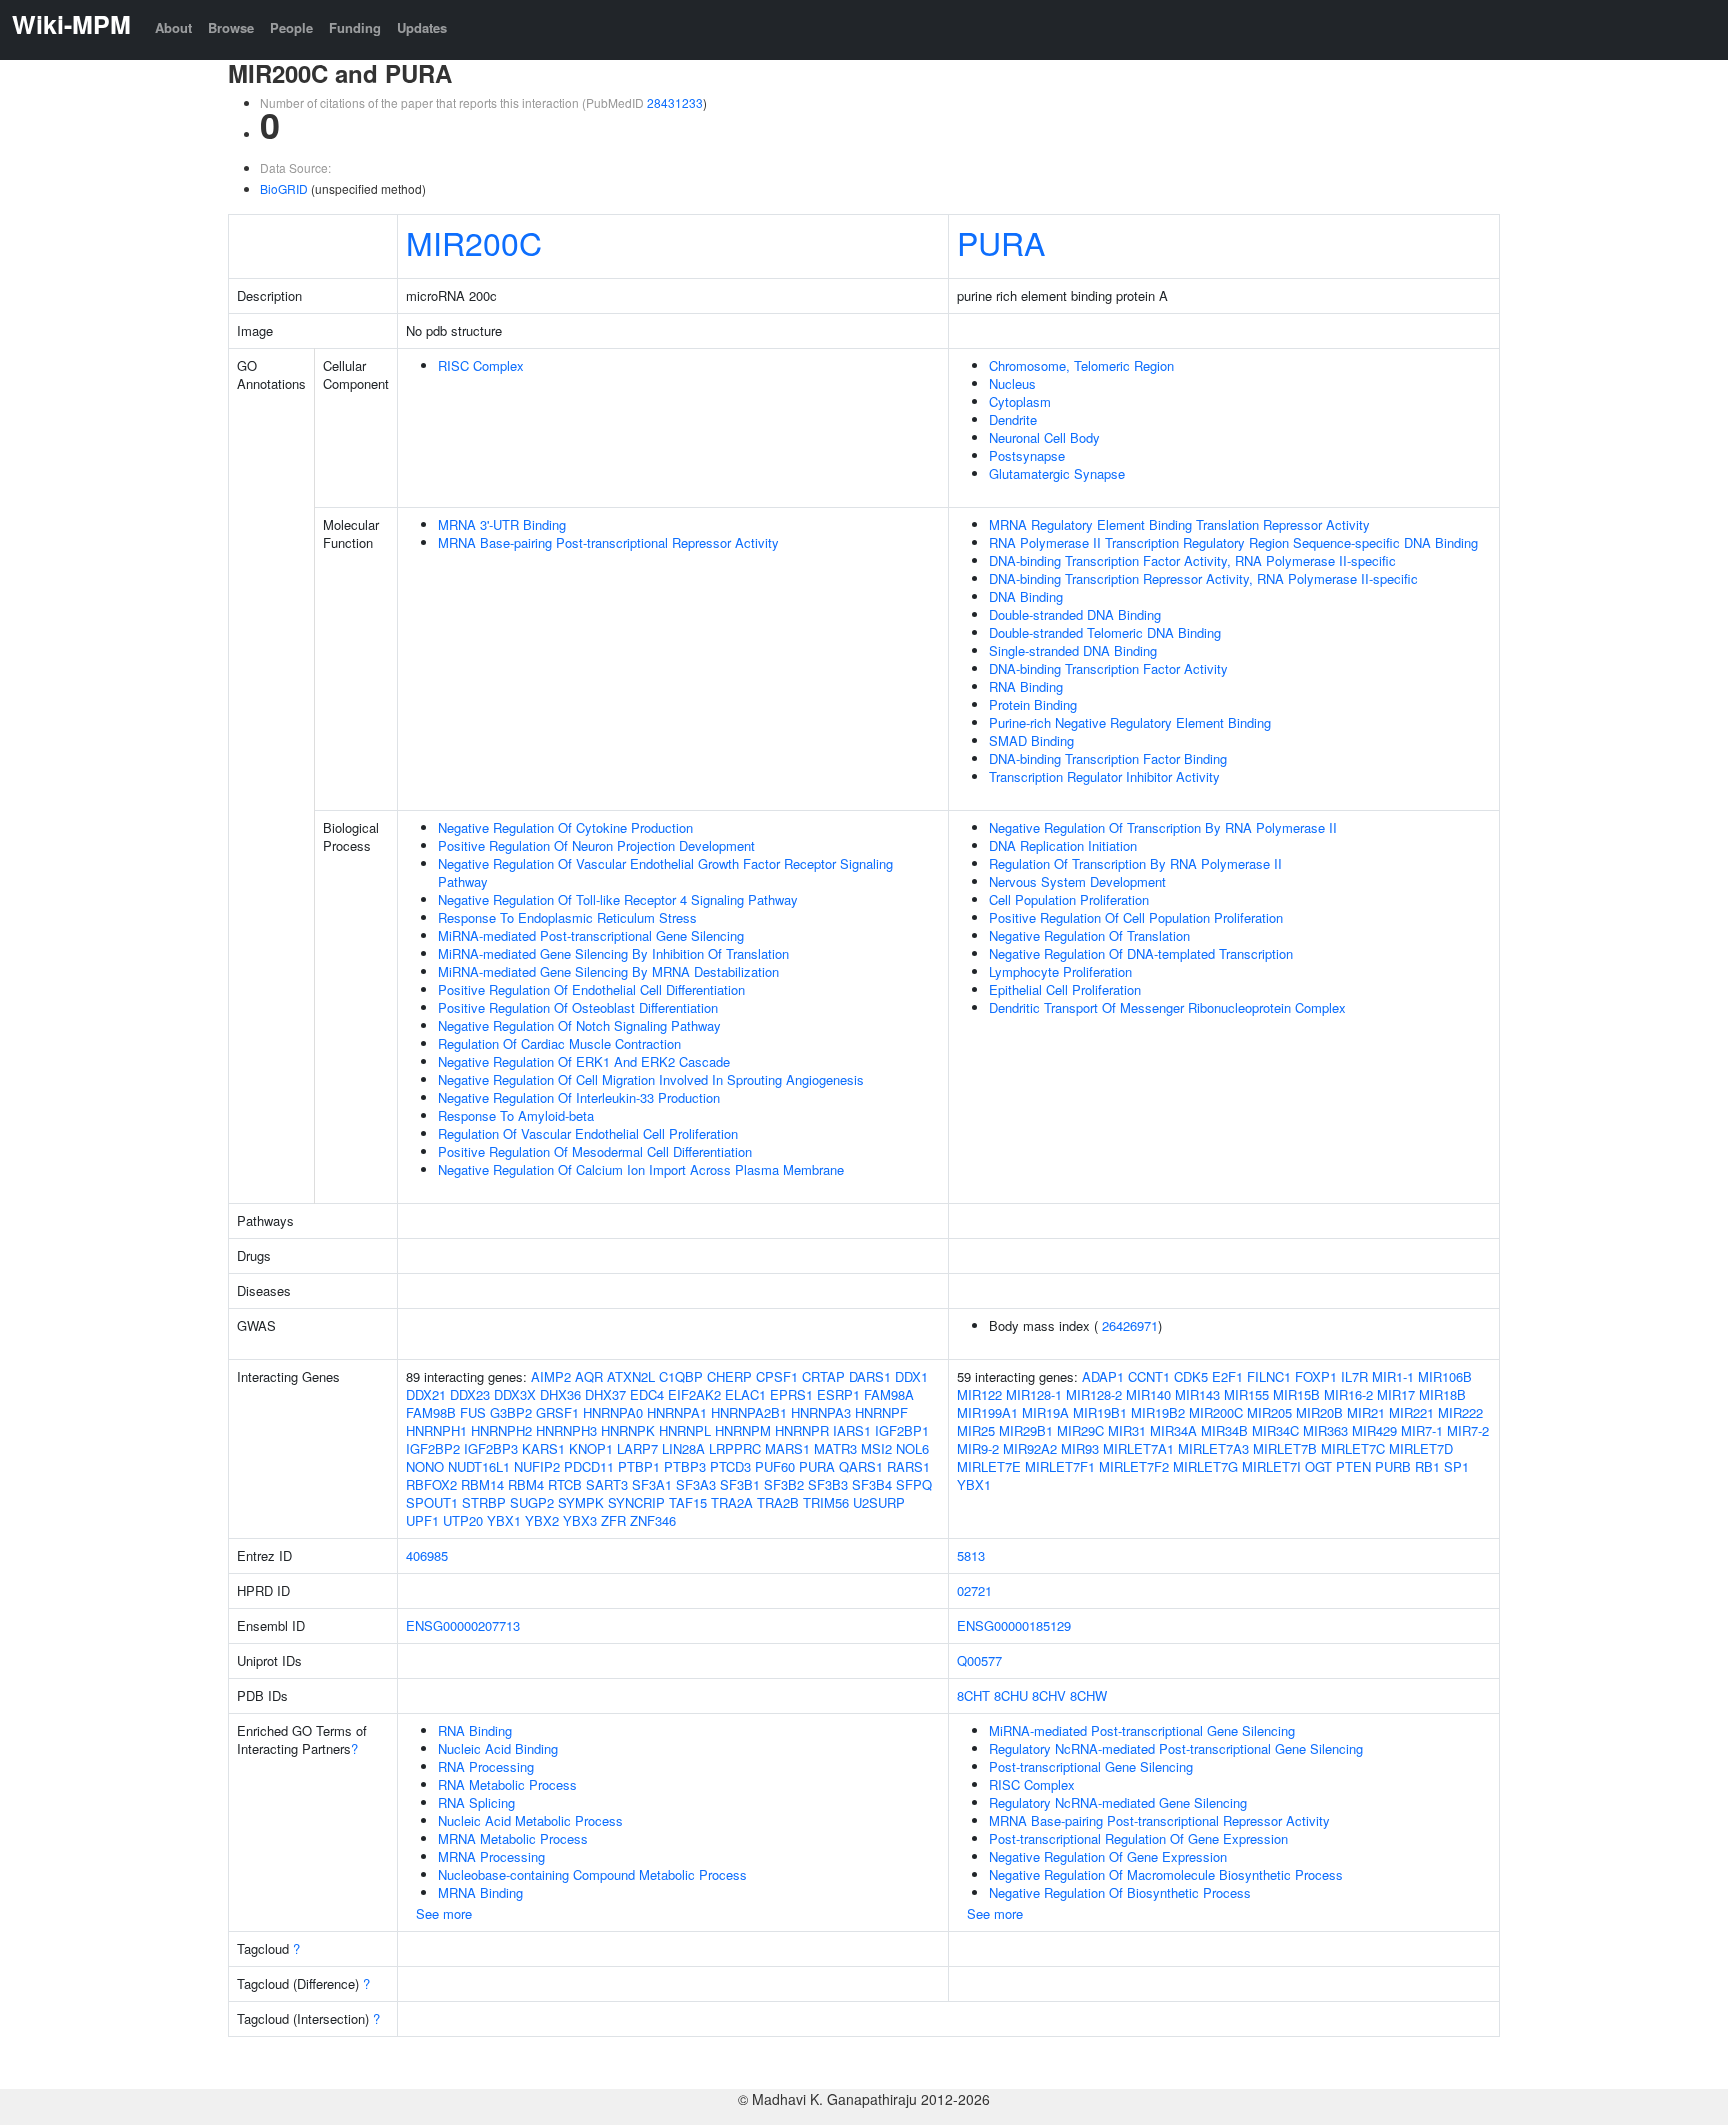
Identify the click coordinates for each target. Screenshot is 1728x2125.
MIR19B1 (1100, 1412)
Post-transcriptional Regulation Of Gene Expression (1138, 1838)
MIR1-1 (1393, 1376)
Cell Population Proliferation (1069, 899)
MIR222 (1460, 1412)
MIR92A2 (1030, 1448)
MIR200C (474, 242)
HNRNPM (743, 1430)
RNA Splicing (476, 1802)
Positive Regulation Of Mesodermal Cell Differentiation (595, 1151)
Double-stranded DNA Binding (1075, 614)
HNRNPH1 (436, 1430)
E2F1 (1227, 1376)
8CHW (1088, 1695)
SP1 (1456, 1466)
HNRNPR (802, 1430)
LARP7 (637, 1448)
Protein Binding (1033, 704)
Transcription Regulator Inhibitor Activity (1104, 776)
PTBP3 (685, 1466)
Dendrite (1013, 419)
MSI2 (876, 1448)
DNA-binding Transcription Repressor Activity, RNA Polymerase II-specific (1203, 578)
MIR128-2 (1094, 1394)
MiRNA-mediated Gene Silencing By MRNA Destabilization (608, 971)
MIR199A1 (987, 1412)
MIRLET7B (1285, 1448)
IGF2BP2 (433, 1448)
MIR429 (1374, 1430)
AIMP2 (551, 1376)
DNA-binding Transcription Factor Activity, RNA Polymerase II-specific (1192, 560)
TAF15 (688, 1502)
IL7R (1354, 1376)
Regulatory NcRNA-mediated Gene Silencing (1118, 1802)
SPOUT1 (432, 1502)
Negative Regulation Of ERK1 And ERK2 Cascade (584, 1061)
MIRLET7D (1421, 1448)
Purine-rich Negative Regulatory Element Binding (1130, 722)
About (173, 27)
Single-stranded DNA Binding (1073, 650)
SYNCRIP (636, 1502)
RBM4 (526, 1484)
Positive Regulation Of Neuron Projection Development (596, 845)
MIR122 (979, 1394)
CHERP (729, 1376)
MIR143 (1197, 1394)
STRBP (484, 1502)
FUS (473, 1412)
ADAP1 (1103, 1376)
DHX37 (605, 1394)
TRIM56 (826, 1502)
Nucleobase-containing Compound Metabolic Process (592, 1874)
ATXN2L (631, 1376)
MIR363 (1325, 1430)
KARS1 (543, 1448)
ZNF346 (653, 1520)
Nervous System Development (1077, 881)
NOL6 (912, 1448)
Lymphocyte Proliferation (1060, 971)
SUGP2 (532, 1502)
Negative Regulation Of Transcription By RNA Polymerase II (1163, 827)
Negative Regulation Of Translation (1089, 935)
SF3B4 (872, 1484)
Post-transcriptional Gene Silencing (1091, 1766)
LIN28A (683, 1448)
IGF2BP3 (491, 1448)
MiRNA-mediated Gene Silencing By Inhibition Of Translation (613, 953)
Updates (422, 27)
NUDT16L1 (479, 1466)
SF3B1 (740, 1484)
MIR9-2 (978, 1448)
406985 (427, 1555)
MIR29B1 (1026, 1430)
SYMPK (581, 1502)
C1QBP (681, 1376)
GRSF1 (557, 1412)
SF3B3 (828, 1484)
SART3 (607, 1484)
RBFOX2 (431, 1484)
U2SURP (879, 1502)
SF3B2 (784, 1484)
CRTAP (823, 1376)
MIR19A (1045, 1412)
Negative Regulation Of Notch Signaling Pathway (579, 1025)
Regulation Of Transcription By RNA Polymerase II (1135, 863)
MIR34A (1173, 1430)
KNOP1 (591, 1448)
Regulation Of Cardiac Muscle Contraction (559, 1043)
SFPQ (914, 1484)
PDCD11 (589, 1466)
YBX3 (580, 1520)
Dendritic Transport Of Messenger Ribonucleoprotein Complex (1167, 1007)
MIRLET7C (1353, 1448)
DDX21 (426, 1394)
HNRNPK (628, 1430)
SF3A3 (696, 1484)
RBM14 (482, 1484)
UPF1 (422, 1520)
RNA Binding (1026, 686)
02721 (974, 1590)
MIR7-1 (1422, 1430)
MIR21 (1366, 1412)
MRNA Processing (491, 1856)
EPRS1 (791, 1394)
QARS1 (861, 1466)
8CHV (1049, 1695)
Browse (231, 27)
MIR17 (1396, 1394)
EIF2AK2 (694, 1394)
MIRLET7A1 (1138, 1448)
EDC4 (647, 1394)
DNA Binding (1026, 596)
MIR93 (1080, 1448)
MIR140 (1148, 1394)
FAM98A (889, 1394)
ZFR (613, 1520)
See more (444, 1913)
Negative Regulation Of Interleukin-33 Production (579, 1097)
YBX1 (504, 1520)
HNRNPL (685, 1430)
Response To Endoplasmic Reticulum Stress (567, 917)
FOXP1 (1316, 1376)
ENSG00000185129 (1014, 1625)
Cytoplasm (1020, 401)
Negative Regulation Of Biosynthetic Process (1120, 1892)
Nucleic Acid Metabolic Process (530, 1820)
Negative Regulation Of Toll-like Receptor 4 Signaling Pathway (618, 899)
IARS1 (852, 1430)
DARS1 (870, 1376)
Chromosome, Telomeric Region (1081, 365)
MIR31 (1127, 1430)
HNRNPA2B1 (749, 1412)
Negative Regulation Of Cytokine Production (565, 827)
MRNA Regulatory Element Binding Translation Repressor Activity (1179, 524)
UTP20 (463, 1520)
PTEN (1353, 1466)
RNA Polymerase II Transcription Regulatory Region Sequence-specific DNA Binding (1233, 542)
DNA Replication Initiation (1063, 845)
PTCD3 (730, 1466)
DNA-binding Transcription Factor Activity (1108, 668)
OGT (1318, 1466)
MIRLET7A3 (1213, 1448)
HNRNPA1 (677, 1412)
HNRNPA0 (613, 1412)
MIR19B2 (1158, 1412)
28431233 (675, 102)
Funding (355, 27)
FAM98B (431, 1412)
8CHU (1011, 1695)
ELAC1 (745, 1394)
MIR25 (976, 1430)
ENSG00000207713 (463, 1625)
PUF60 (775, 1466)
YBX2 (542, 1520)
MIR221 (1411, 1412)
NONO (425, 1466)
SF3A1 (652, 1484)
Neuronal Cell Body (1044, 437)
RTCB (565, 1484)
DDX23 (470, 1394)
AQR (589, 1376)
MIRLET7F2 (1134, 1466)
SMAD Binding (1031, 740)
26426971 (1130, 1325)
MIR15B (1296, 1394)
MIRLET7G (1205, 1466)
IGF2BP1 (902, 1430)
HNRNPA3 (821, 1412)
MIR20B (1319, 1412)
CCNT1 (1149, 1376)
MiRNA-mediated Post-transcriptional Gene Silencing (591, 935)
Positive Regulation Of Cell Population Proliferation (1136, 917)
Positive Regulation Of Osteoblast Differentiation (578, 1007)
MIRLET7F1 (1060, 1466)
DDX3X (515, 1394)
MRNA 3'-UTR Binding (502, 524)
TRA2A (732, 1502)
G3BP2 (511, 1412)
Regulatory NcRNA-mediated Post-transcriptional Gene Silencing (1176, 1748)
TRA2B (778, 1502)
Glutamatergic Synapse (1057, 473)
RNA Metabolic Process (507, 1784)
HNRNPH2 (501, 1430)
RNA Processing (486, 1766)
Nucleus (1012, 383)
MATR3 (835, 1448)
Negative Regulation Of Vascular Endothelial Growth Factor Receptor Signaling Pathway (665, 872)
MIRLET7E (989, 1466)
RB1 (1427, 1466)
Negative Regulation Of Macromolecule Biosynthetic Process (1166, 1874)
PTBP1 (639, 1466)
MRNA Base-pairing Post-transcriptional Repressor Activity (608, 542)
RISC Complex (481, 365)
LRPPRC (735, 1448)
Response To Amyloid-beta (516, 1115)
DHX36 (560, 1394)
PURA (1001, 242)
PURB (1393, 1466)
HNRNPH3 (566, 1430)
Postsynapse (1027, 455)
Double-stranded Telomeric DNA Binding (1105, 632)
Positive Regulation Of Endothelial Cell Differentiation (591, 989)
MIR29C (1080, 1430)
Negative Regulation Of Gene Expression (1108, 1856)
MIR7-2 (1468, 1430)
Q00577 (979, 1660)
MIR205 (1269, 1412)
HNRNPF (881, 1412)
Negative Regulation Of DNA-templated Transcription (1141, 953)
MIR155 (1246, 1394)
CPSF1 (777, 1376)
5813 (971, 1555)
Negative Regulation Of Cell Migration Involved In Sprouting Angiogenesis (651, 1079)
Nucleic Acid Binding (498, 1748)
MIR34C (1275, 1430)
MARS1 (787, 1448)
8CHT (973, 1695)
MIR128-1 (1034, 1394)
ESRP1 (838, 1394)
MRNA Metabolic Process (513, 1838)
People (291, 27)
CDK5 (1191, 1376)
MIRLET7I (1271, 1466)
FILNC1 (1269, 1376)
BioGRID (284, 188)
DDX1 (911, 1376)
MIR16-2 (1348, 1394)
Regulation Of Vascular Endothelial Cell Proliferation (588, 1133)
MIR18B (1442, 1394)
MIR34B (1224, 1430)
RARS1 (908, 1466)
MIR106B (1445, 1376)
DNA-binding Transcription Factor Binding (1108, 758)
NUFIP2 (537, 1466)
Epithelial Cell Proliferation (1065, 989)
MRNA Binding (480, 1892)
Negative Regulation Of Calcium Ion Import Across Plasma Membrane (641, 1169)
